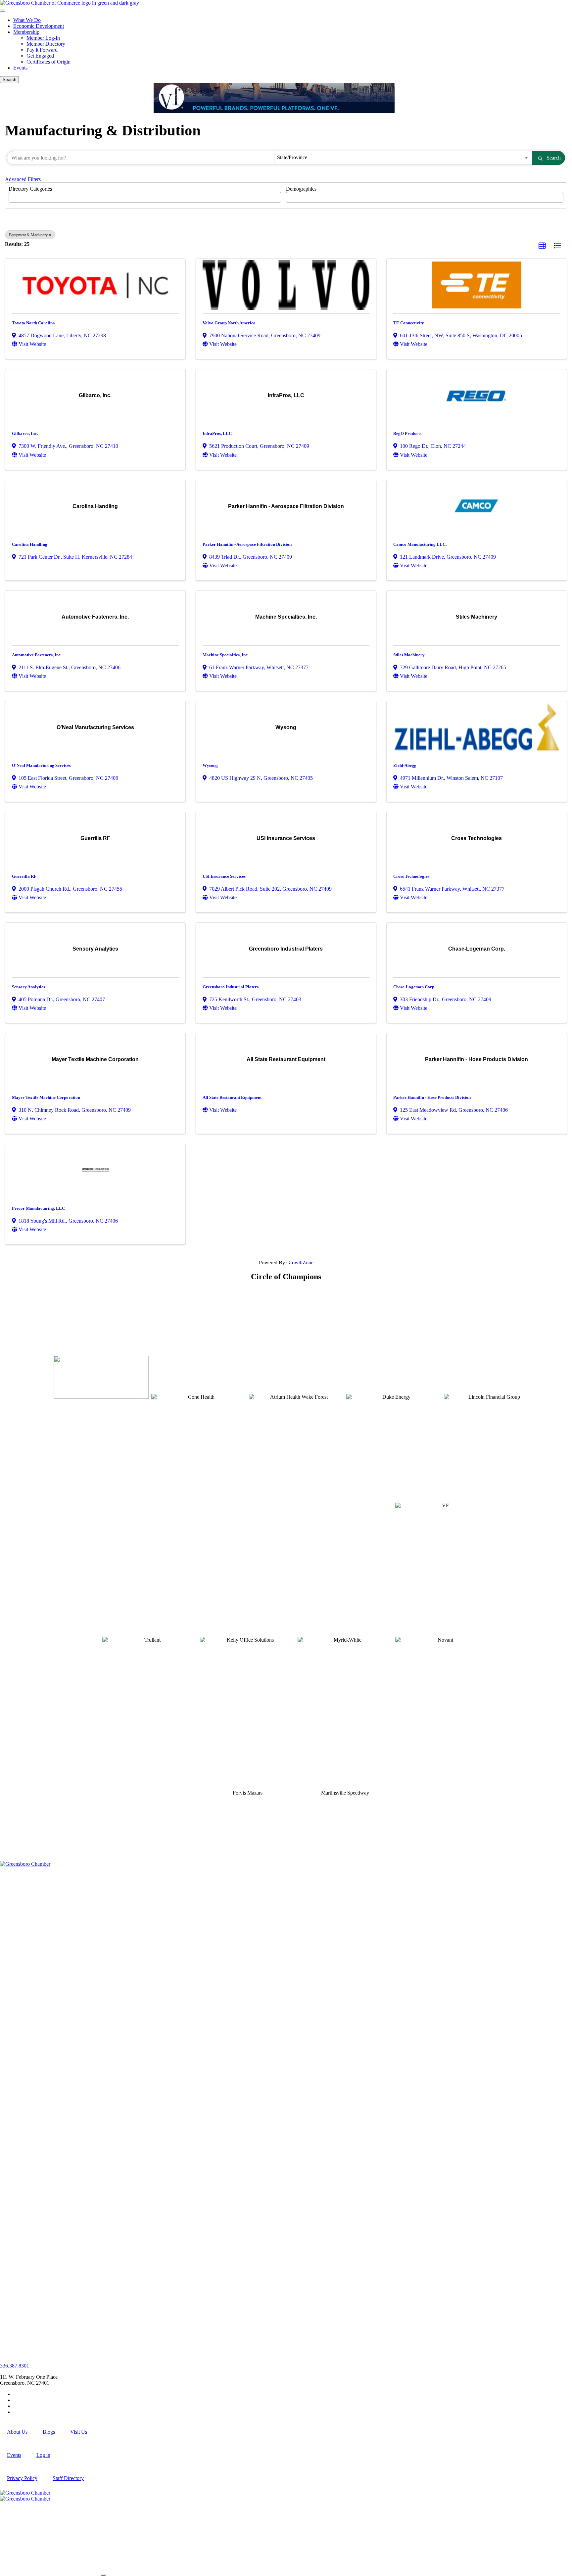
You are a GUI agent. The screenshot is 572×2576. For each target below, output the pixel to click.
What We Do (27, 20)
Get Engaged (40, 56)
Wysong (210, 765)
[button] (542, 246)
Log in (43, 2455)
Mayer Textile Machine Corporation (46, 1097)
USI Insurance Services (224, 876)
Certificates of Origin (48, 62)
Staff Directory (68, 2478)
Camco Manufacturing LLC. (420, 544)
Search (554, 158)
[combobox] (403, 158)
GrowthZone (300, 1263)
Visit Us (79, 2432)
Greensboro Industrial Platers (231, 987)
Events (20, 68)
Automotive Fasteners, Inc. (37, 655)
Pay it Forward (42, 50)
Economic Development (39, 26)
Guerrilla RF (24, 876)
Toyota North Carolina (33, 323)
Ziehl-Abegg (405, 765)
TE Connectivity (409, 323)
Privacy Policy (22, 2478)
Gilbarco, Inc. (25, 433)
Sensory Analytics (28, 987)
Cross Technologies (411, 876)
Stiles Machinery (409, 655)
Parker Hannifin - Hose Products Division (432, 1097)
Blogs (49, 2432)
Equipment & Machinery (28, 235)
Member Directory (46, 44)
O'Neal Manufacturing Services (41, 765)
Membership (26, 32)
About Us (17, 2432)
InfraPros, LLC (217, 433)
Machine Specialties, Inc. (226, 655)
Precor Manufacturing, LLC (38, 1208)
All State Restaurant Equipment (232, 1097)
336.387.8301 (15, 2366)
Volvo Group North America (229, 323)
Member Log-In (43, 38)
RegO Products (407, 433)
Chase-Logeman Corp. (414, 987)
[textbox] (13, 195)
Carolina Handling (30, 544)
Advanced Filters (23, 179)
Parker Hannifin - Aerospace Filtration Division (247, 544)
